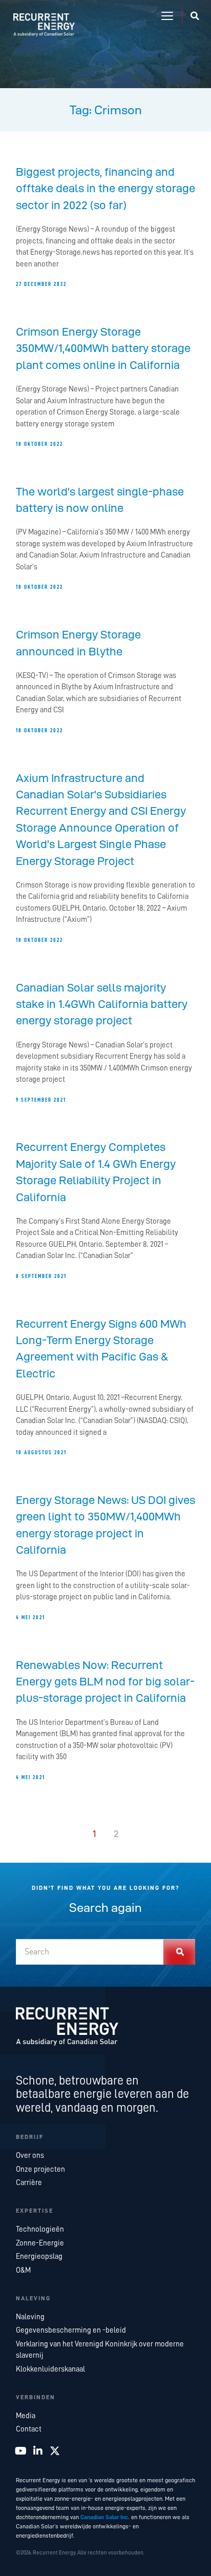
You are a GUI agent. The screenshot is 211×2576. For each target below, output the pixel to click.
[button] (167, 16)
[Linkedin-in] (38, 2451)
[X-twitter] (55, 2451)
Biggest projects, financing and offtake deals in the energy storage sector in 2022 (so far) (105, 189)
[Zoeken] (180, 1952)
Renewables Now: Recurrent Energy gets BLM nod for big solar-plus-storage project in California (105, 1682)
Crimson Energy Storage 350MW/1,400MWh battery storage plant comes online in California (103, 348)
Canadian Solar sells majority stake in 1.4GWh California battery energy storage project (102, 1004)
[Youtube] (21, 2451)
